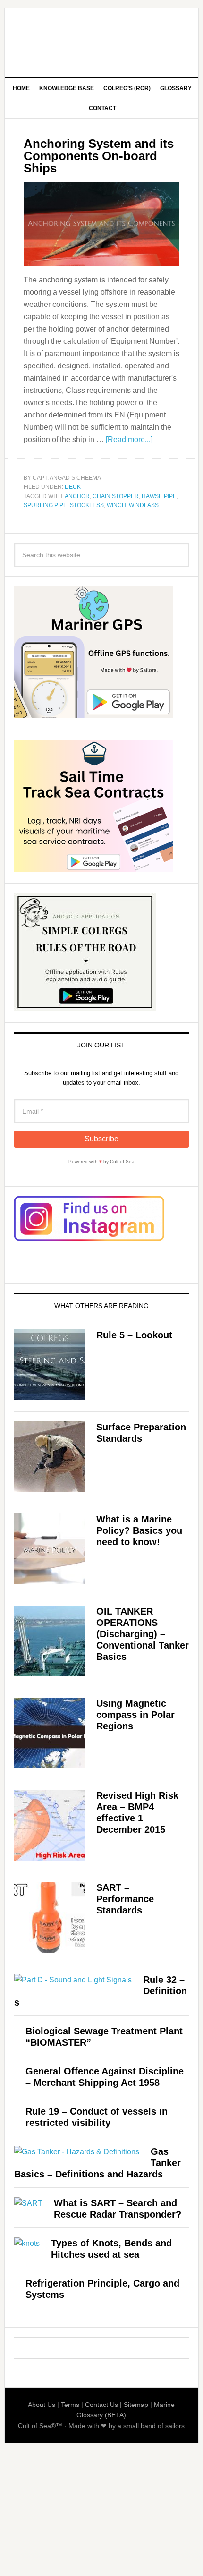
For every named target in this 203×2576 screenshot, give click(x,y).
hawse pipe (159, 496)
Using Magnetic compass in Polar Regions (135, 1715)
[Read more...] (129, 439)
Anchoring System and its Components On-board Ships (99, 156)
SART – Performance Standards (125, 1899)
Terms (70, 2405)
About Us (42, 2405)
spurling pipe (45, 505)
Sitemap (136, 2405)
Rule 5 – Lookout (134, 1335)
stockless (87, 505)
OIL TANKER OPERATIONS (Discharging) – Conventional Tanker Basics (143, 1634)
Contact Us (101, 2405)
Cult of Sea (102, 39)
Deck (73, 487)
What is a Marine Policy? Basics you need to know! (139, 1530)
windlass (144, 505)
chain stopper (116, 496)
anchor (77, 496)
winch (116, 505)
